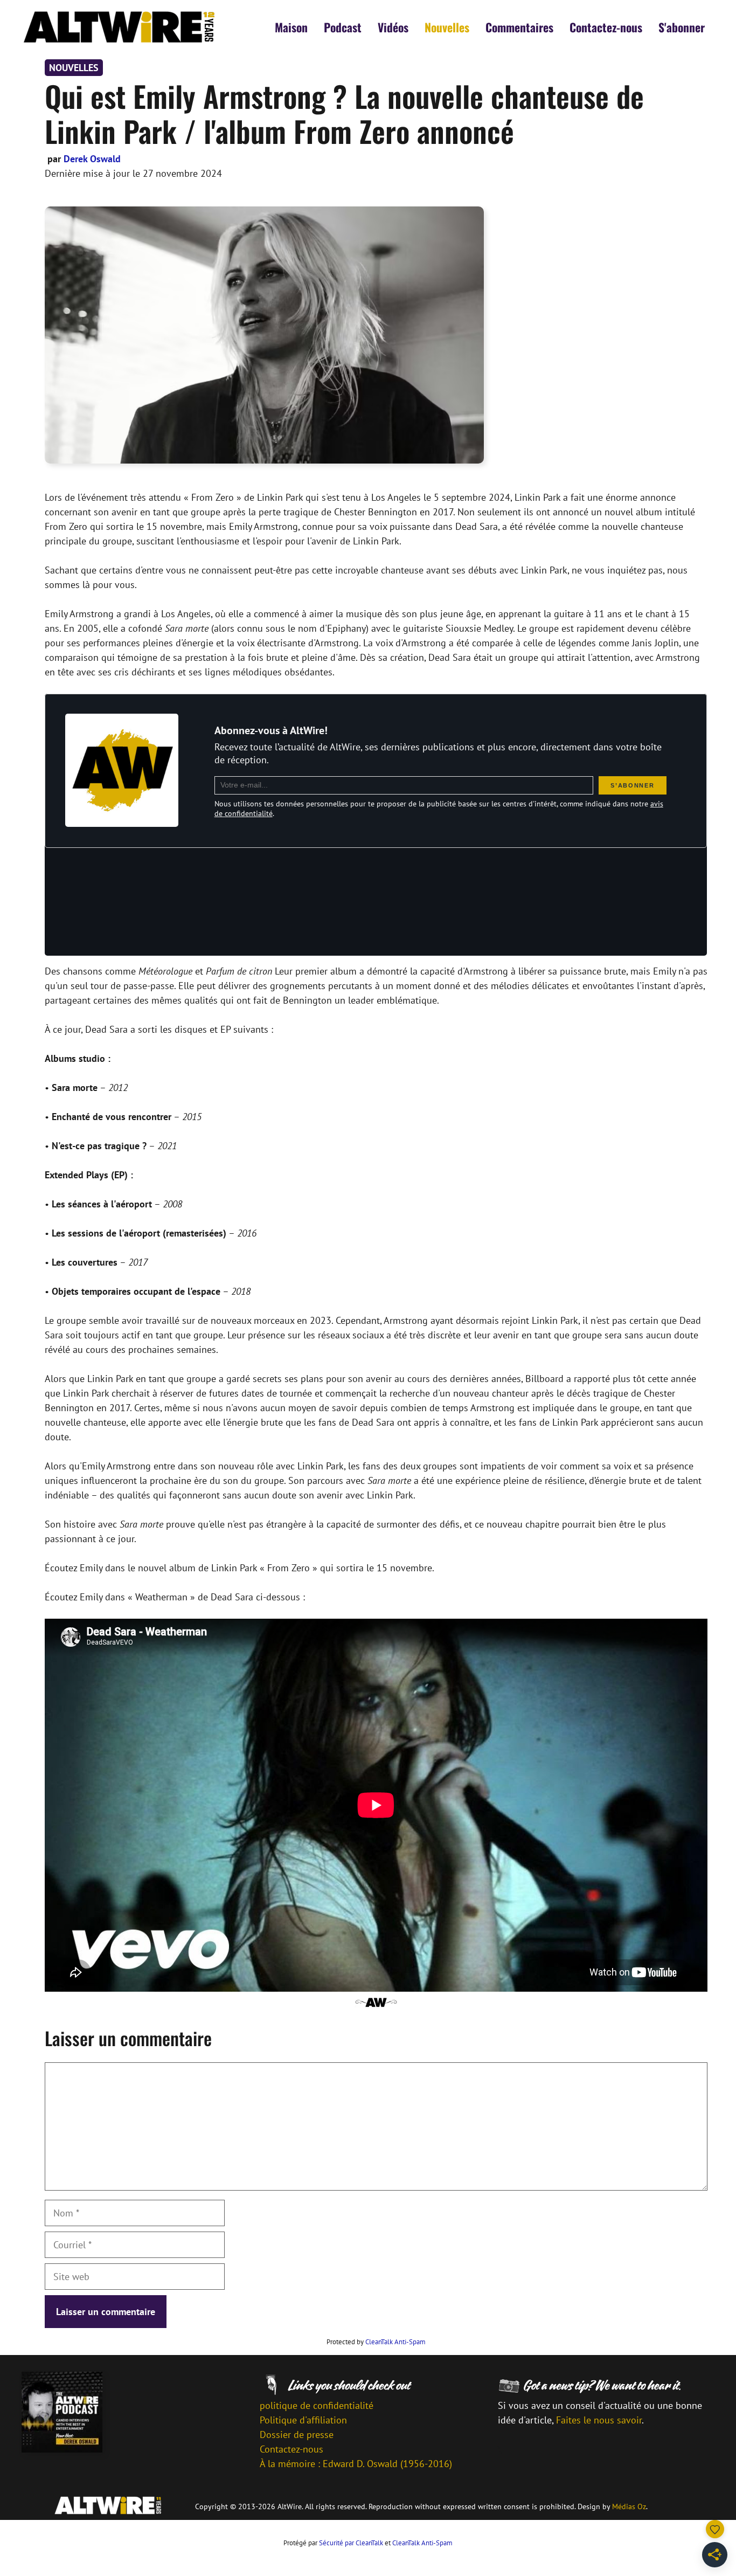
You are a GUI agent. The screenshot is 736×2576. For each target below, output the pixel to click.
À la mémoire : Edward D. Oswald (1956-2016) (356, 2464)
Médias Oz (629, 2506)
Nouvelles (447, 27)
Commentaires (519, 27)
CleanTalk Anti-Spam (395, 2342)
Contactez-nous (606, 27)
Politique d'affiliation (303, 2420)
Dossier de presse (297, 2435)
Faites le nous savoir (599, 2420)
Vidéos (393, 27)
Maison (291, 27)
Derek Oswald (92, 159)
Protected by (376, 2342)
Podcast (343, 27)
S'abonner (682, 27)
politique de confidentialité (317, 2405)
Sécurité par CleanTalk (351, 2543)
